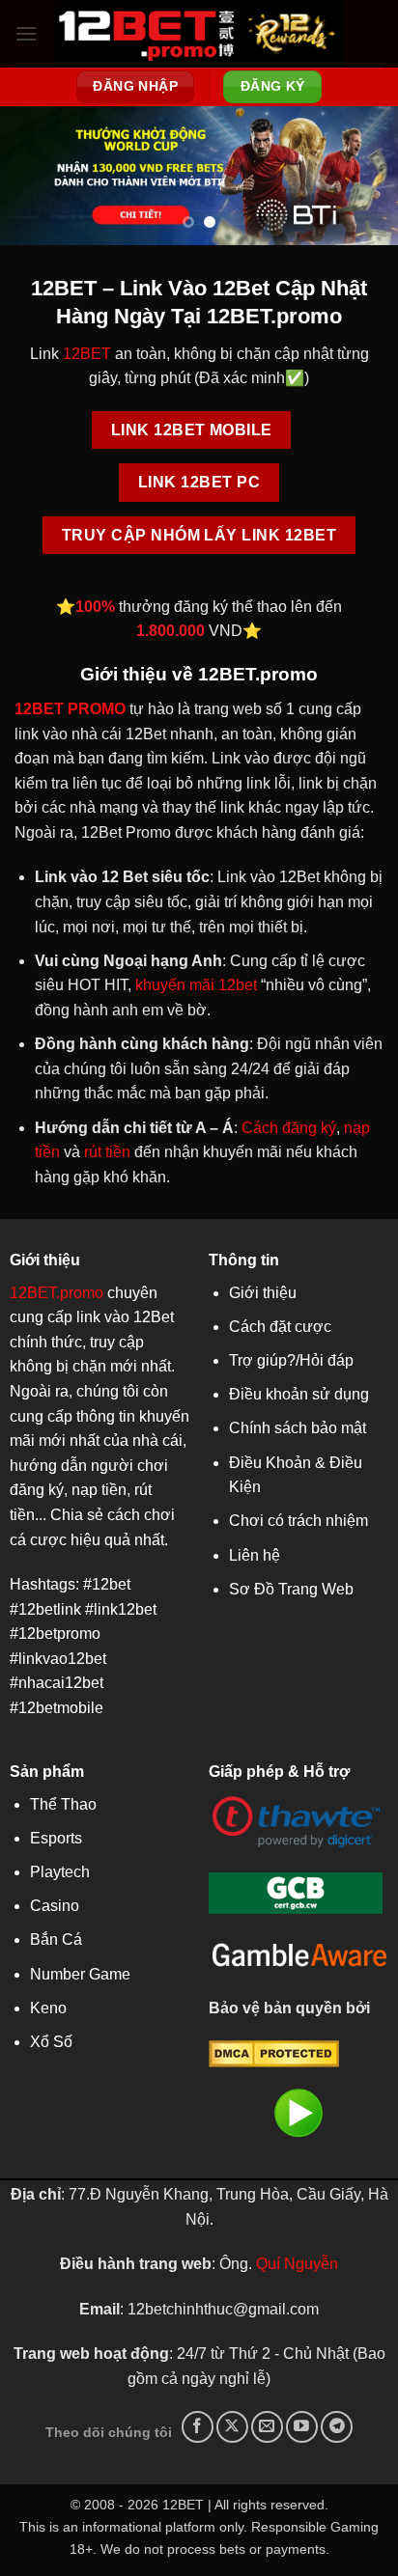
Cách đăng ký (289, 1128)
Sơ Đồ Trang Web (291, 1589)
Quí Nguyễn (297, 2264)
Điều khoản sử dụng (299, 1394)
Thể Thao (63, 1804)
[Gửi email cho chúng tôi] (267, 2427)
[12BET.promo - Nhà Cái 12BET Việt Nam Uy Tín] (199, 34)
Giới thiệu (263, 1293)
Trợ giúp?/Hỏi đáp (291, 1360)
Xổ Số (51, 2042)
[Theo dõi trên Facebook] (198, 2427)
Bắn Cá (56, 1939)
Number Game (80, 1974)
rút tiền (107, 1152)
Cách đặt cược (280, 1327)
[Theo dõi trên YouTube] (302, 2427)
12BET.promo (57, 1293)
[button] (26, 33)
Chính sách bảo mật (298, 1428)
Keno (48, 2008)
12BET (87, 354)
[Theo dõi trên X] (232, 2427)
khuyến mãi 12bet (196, 985)
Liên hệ (255, 1555)
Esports (56, 1838)
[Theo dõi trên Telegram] (337, 2427)
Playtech (60, 1872)
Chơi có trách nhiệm (298, 1521)
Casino (55, 1906)
